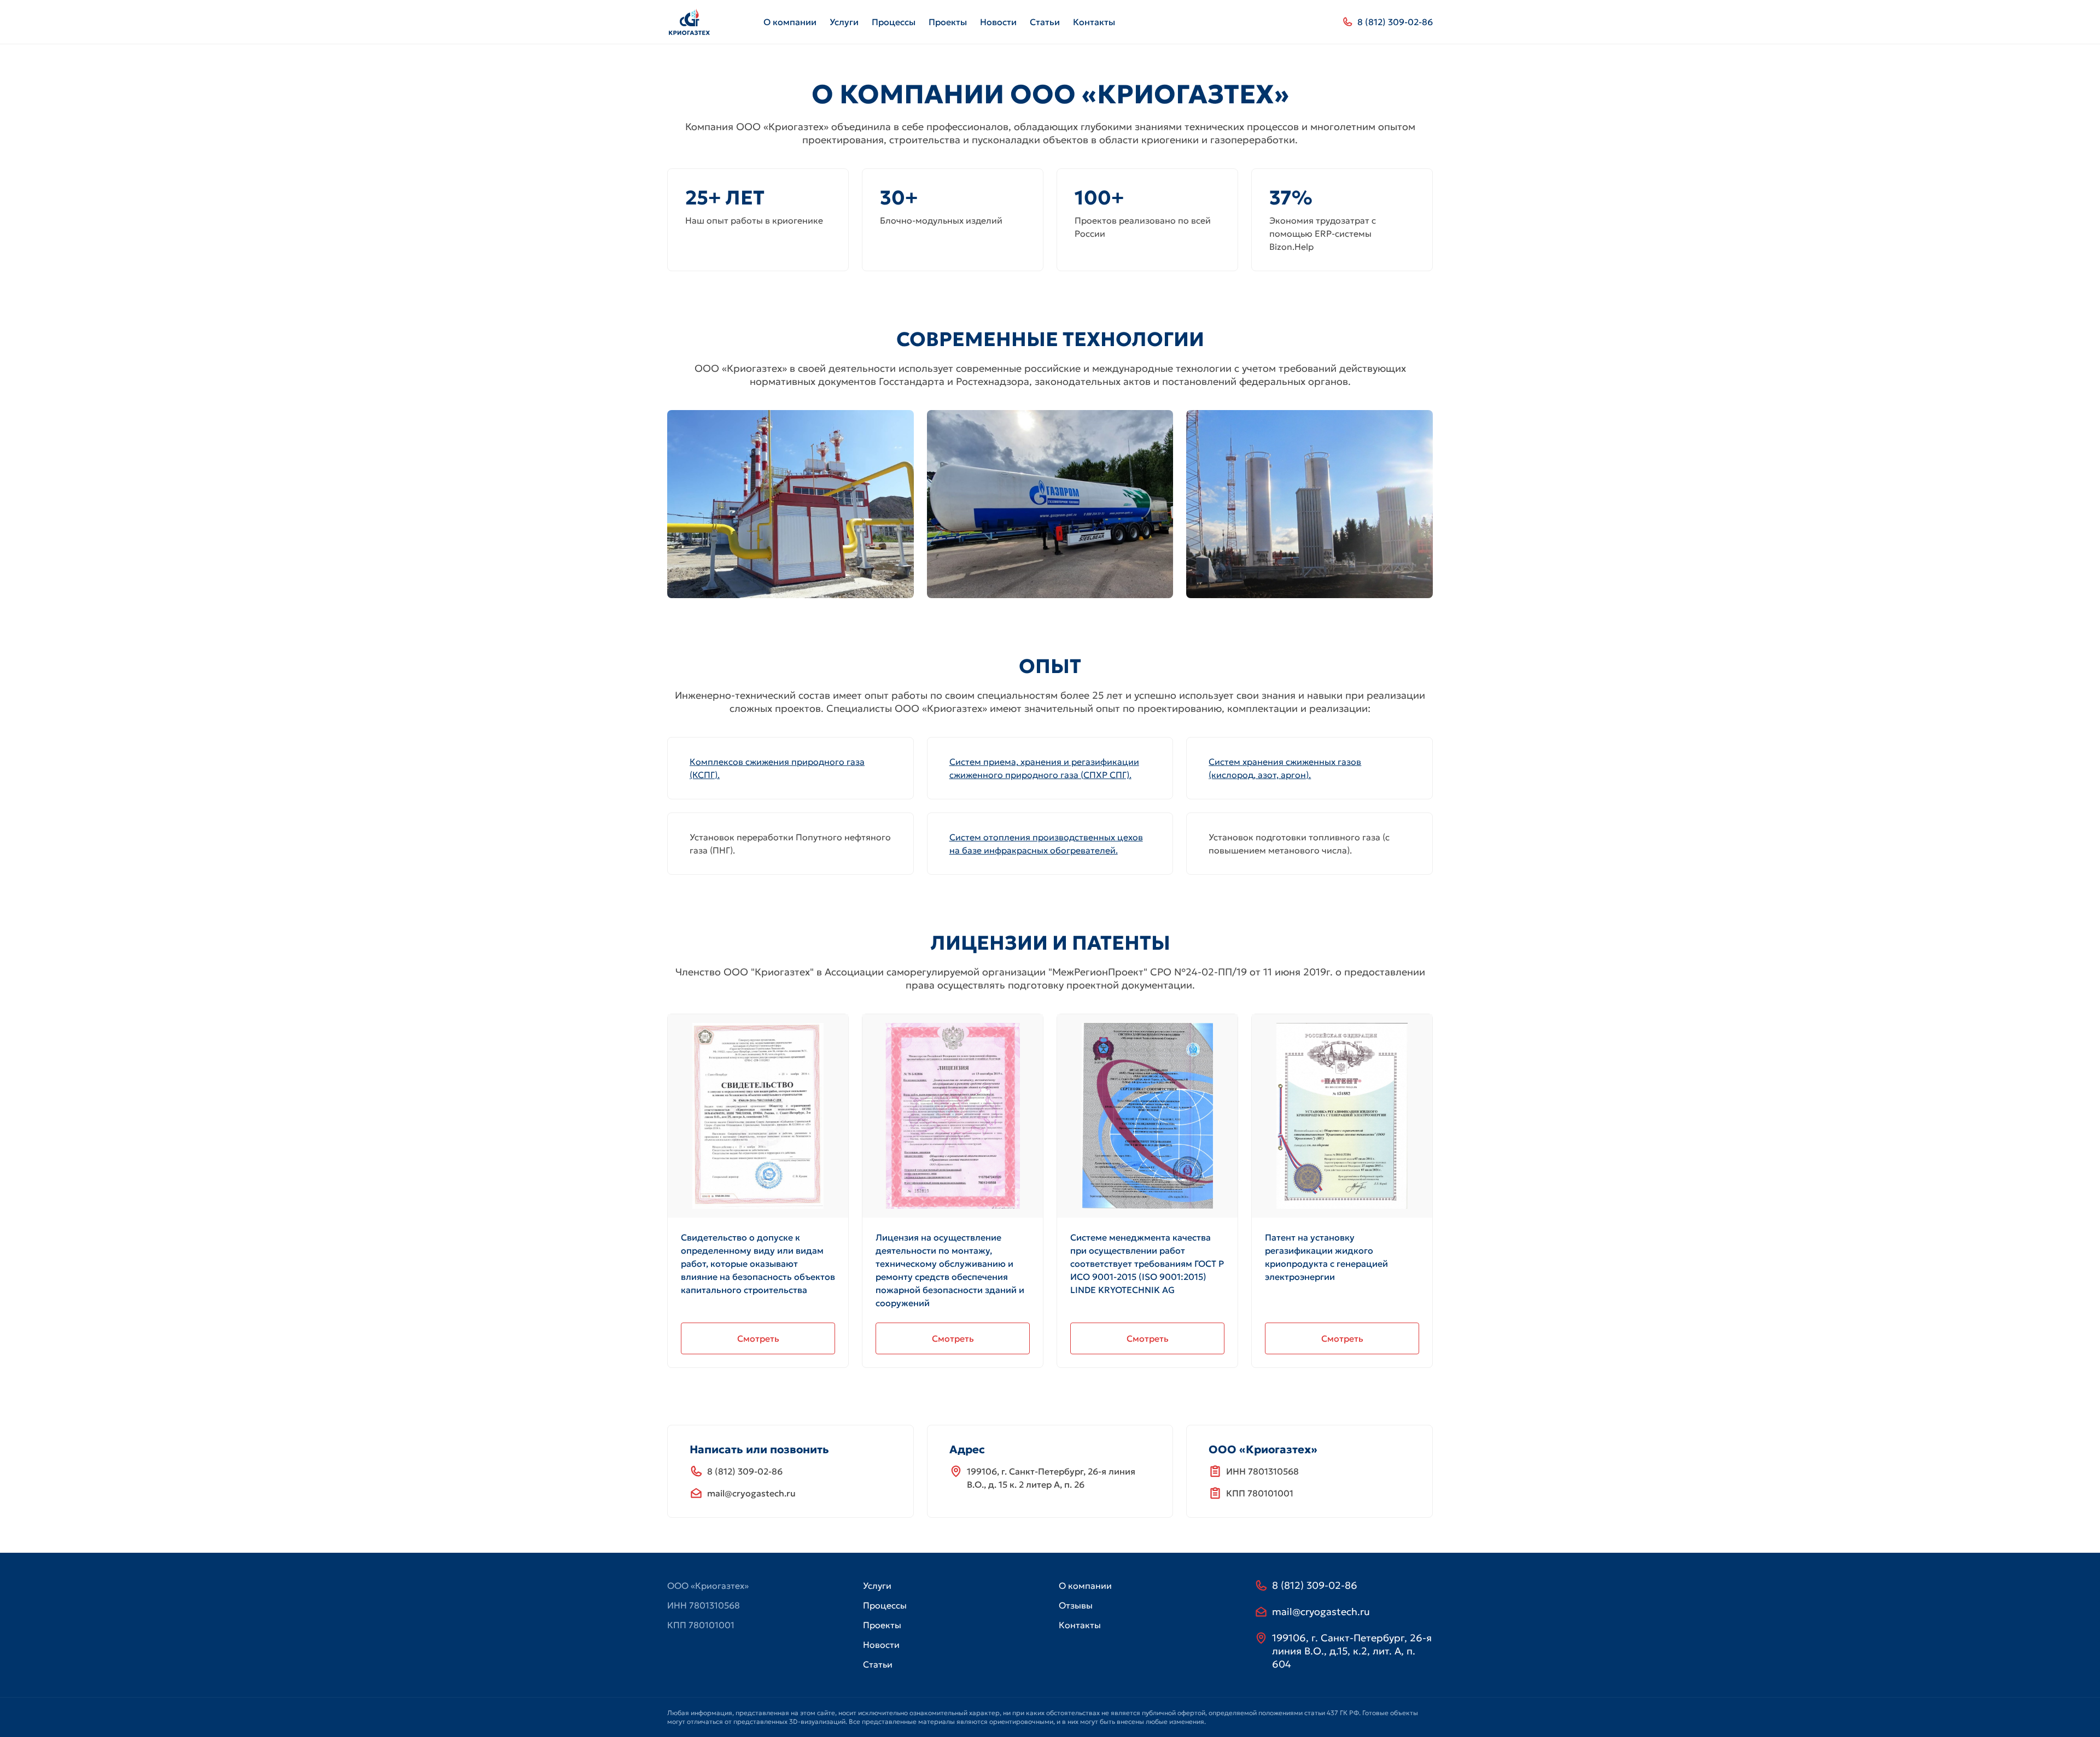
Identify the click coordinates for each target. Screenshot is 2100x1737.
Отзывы (1076, 1605)
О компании (790, 22)
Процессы (894, 22)
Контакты (1094, 22)
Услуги (844, 22)
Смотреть (758, 1338)
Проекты (948, 22)
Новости (998, 22)
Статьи (1045, 22)
